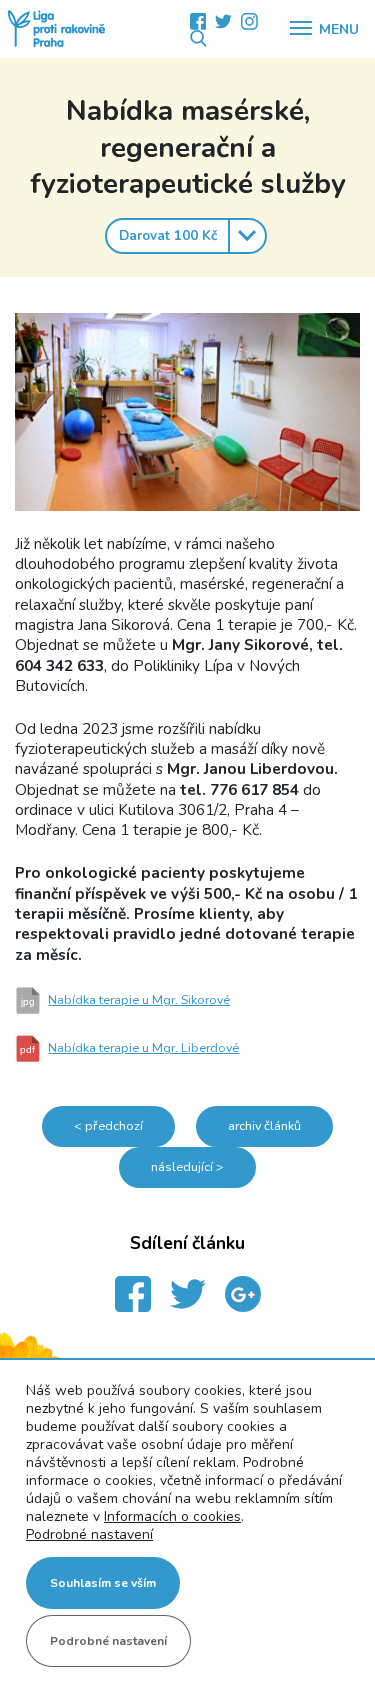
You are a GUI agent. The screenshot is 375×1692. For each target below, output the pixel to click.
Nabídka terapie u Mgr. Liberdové (129, 1047)
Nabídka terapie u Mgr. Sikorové (126, 999)
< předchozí (108, 1125)
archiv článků (264, 1125)
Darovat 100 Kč (168, 235)
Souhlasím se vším (103, 1583)
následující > (187, 1166)
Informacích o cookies (172, 1516)
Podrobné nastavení (89, 1535)
